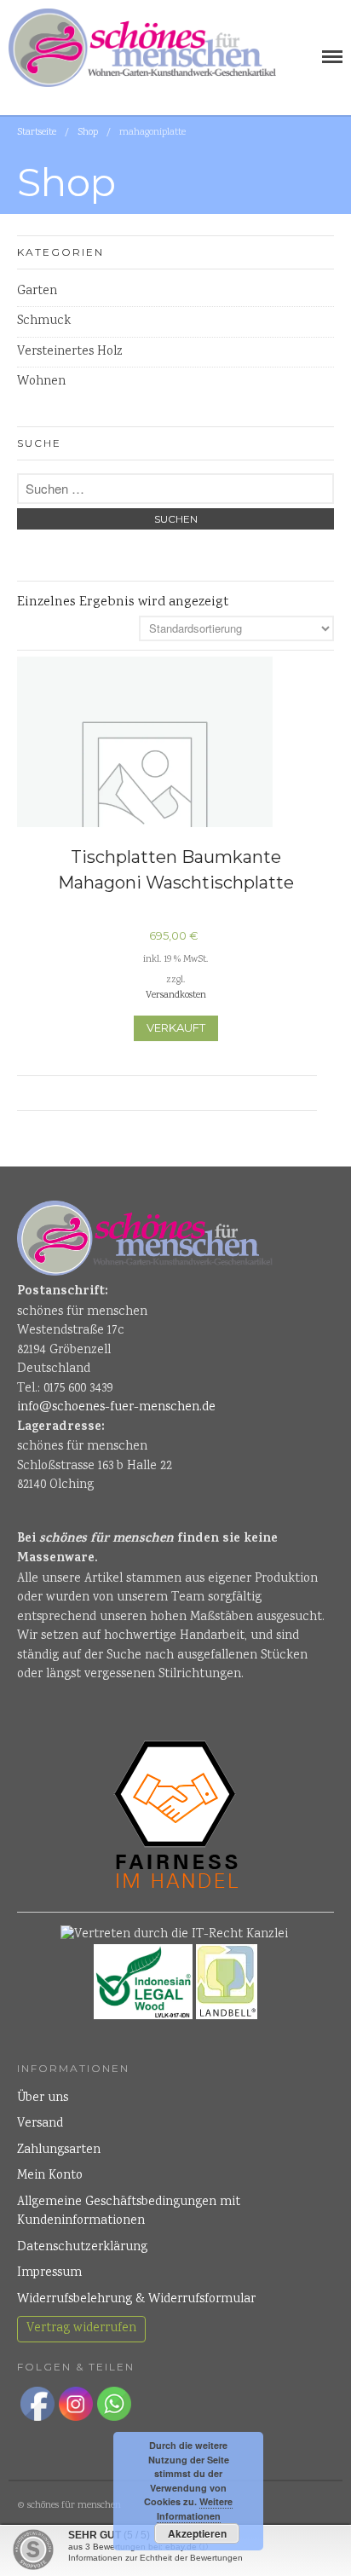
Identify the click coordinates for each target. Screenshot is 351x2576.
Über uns (43, 2098)
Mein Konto (50, 2176)
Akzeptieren (197, 2533)
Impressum (49, 2273)
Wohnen (41, 382)
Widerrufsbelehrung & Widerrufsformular (136, 2300)
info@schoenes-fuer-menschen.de (116, 1408)
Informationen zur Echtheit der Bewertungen (155, 2558)
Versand (40, 2124)
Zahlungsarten (59, 2151)
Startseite (37, 133)
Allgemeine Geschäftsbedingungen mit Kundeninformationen (129, 2212)
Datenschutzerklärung (82, 2248)
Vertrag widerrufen (81, 2329)
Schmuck (44, 321)
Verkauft (176, 1028)
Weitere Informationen (195, 2509)
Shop (88, 133)
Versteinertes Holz (70, 352)
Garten (37, 292)
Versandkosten (176, 996)
